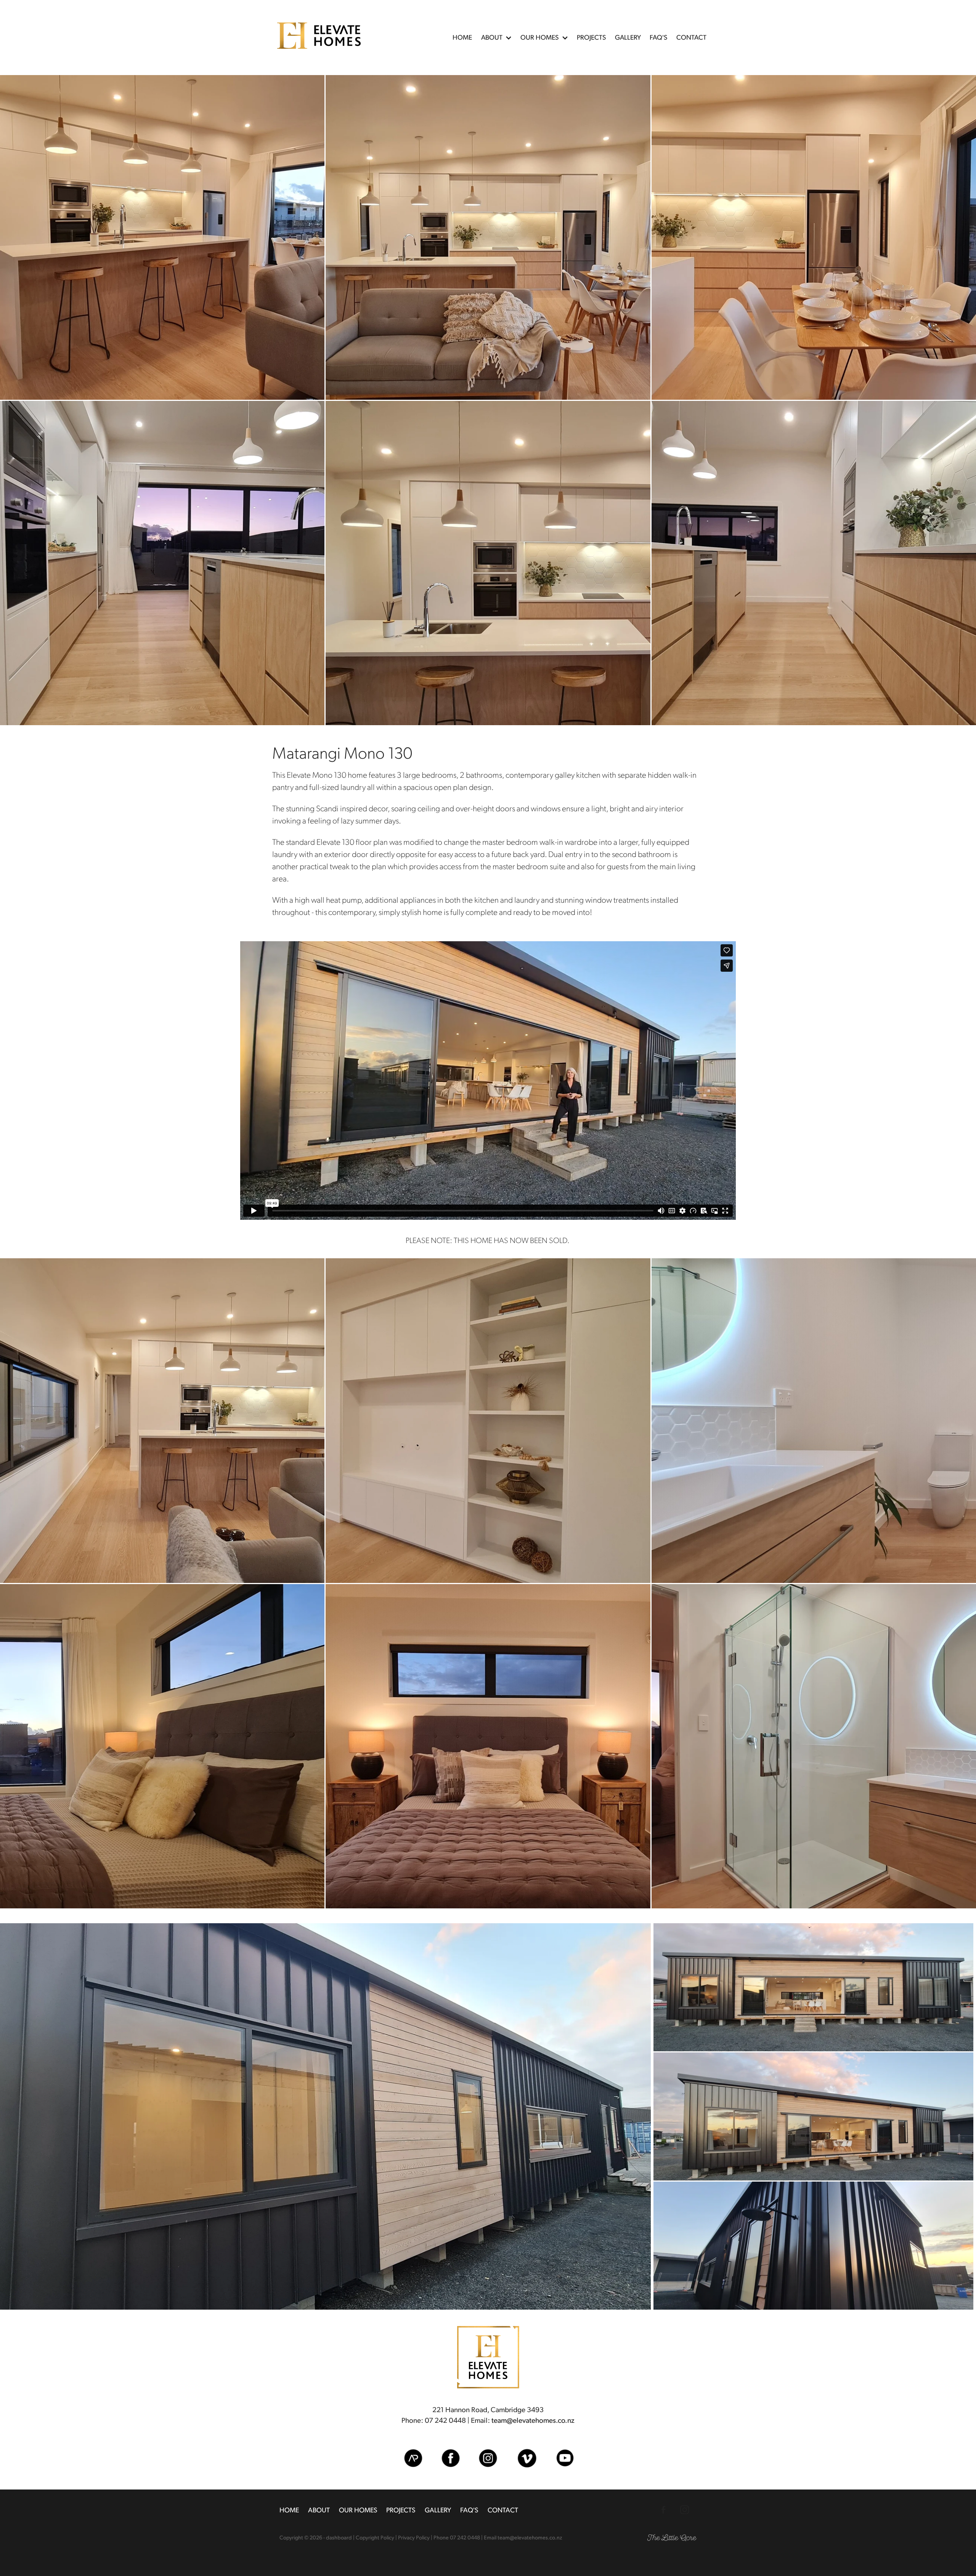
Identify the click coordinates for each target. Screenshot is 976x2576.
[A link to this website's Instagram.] (685, 2510)
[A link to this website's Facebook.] (663, 2510)
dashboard (339, 2537)
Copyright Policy (375, 2537)
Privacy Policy (414, 2537)
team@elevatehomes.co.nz (533, 2420)
